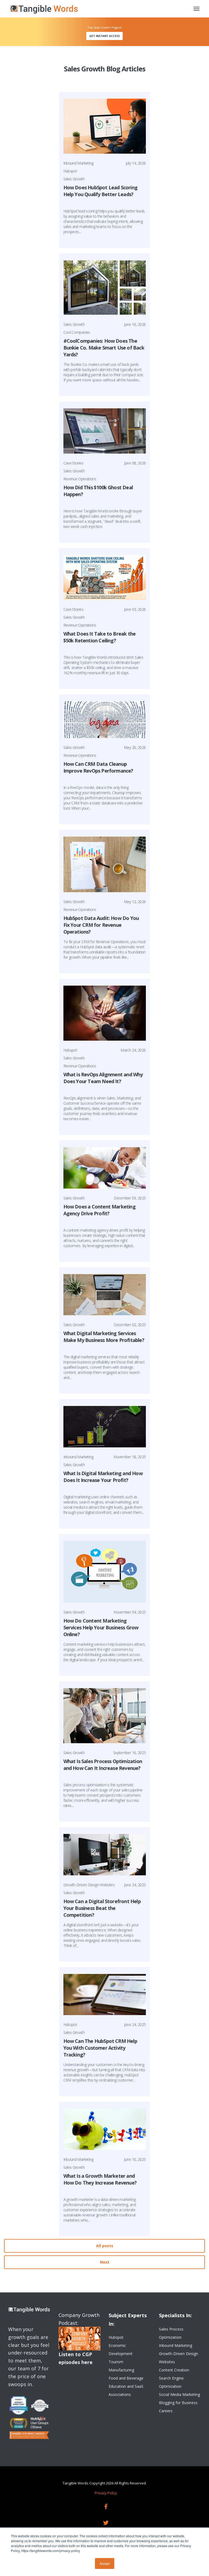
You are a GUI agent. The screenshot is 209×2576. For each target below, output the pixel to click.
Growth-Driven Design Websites (89, 1885)
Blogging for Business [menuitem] (178, 2403)
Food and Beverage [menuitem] (126, 2378)
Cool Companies (77, 332)
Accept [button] (105, 2563)
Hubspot (70, 171)
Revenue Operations (80, 479)
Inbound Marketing (79, 163)
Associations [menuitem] (120, 2394)
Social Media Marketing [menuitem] (179, 2394)
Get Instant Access (104, 36)
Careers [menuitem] (166, 2411)
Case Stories (73, 463)
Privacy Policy (106, 2493)
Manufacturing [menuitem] (121, 2370)
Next (105, 2262)
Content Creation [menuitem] (174, 2370)
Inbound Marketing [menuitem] (176, 2345)
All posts (105, 2246)
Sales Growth (74, 179)
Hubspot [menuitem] (116, 2337)
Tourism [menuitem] (116, 2362)
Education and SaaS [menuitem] (126, 2386)
